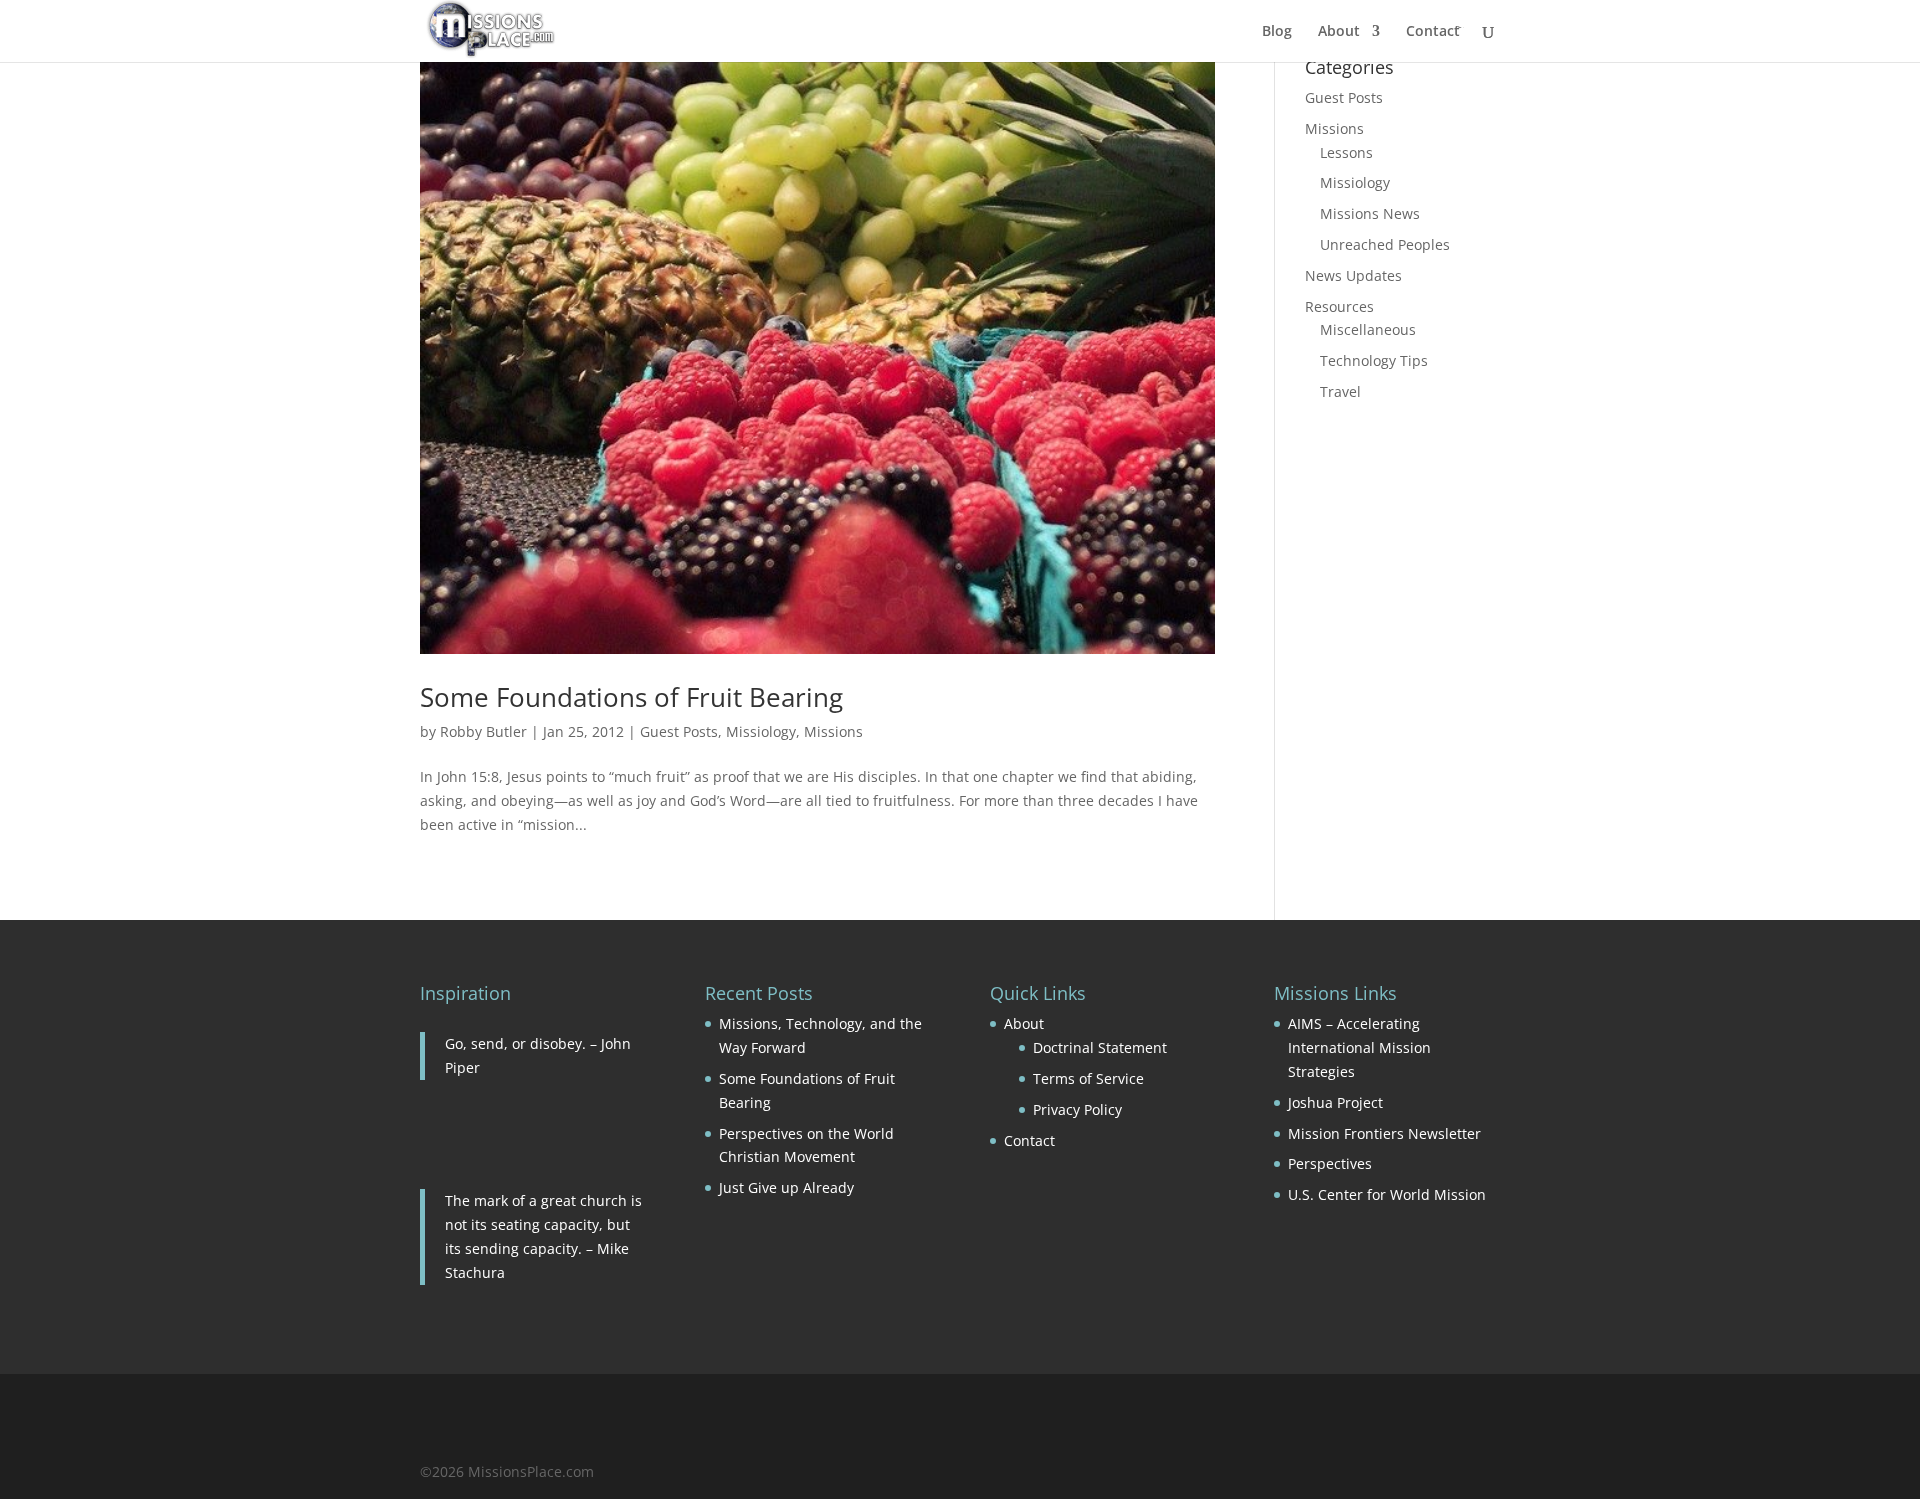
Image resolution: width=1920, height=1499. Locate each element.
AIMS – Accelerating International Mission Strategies (1359, 1047)
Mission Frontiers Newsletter (1384, 1133)
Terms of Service (1088, 1078)
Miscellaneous (1368, 329)
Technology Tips (1374, 360)
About (1339, 32)
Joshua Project (1335, 1102)
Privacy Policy (1077, 1109)
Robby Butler (483, 731)
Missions (833, 731)
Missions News (1370, 213)
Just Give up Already (786, 1187)
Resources (1339, 306)
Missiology (761, 731)
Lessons (1346, 152)
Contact (1433, 32)
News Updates (1353, 275)
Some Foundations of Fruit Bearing (631, 697)
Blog (1277, 32)
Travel (1340, 391)
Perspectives (1330, 1163)
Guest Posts (679, 731)
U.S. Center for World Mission (1387, 1194)
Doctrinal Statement (1100, 1047)
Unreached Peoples (1385, 244)
